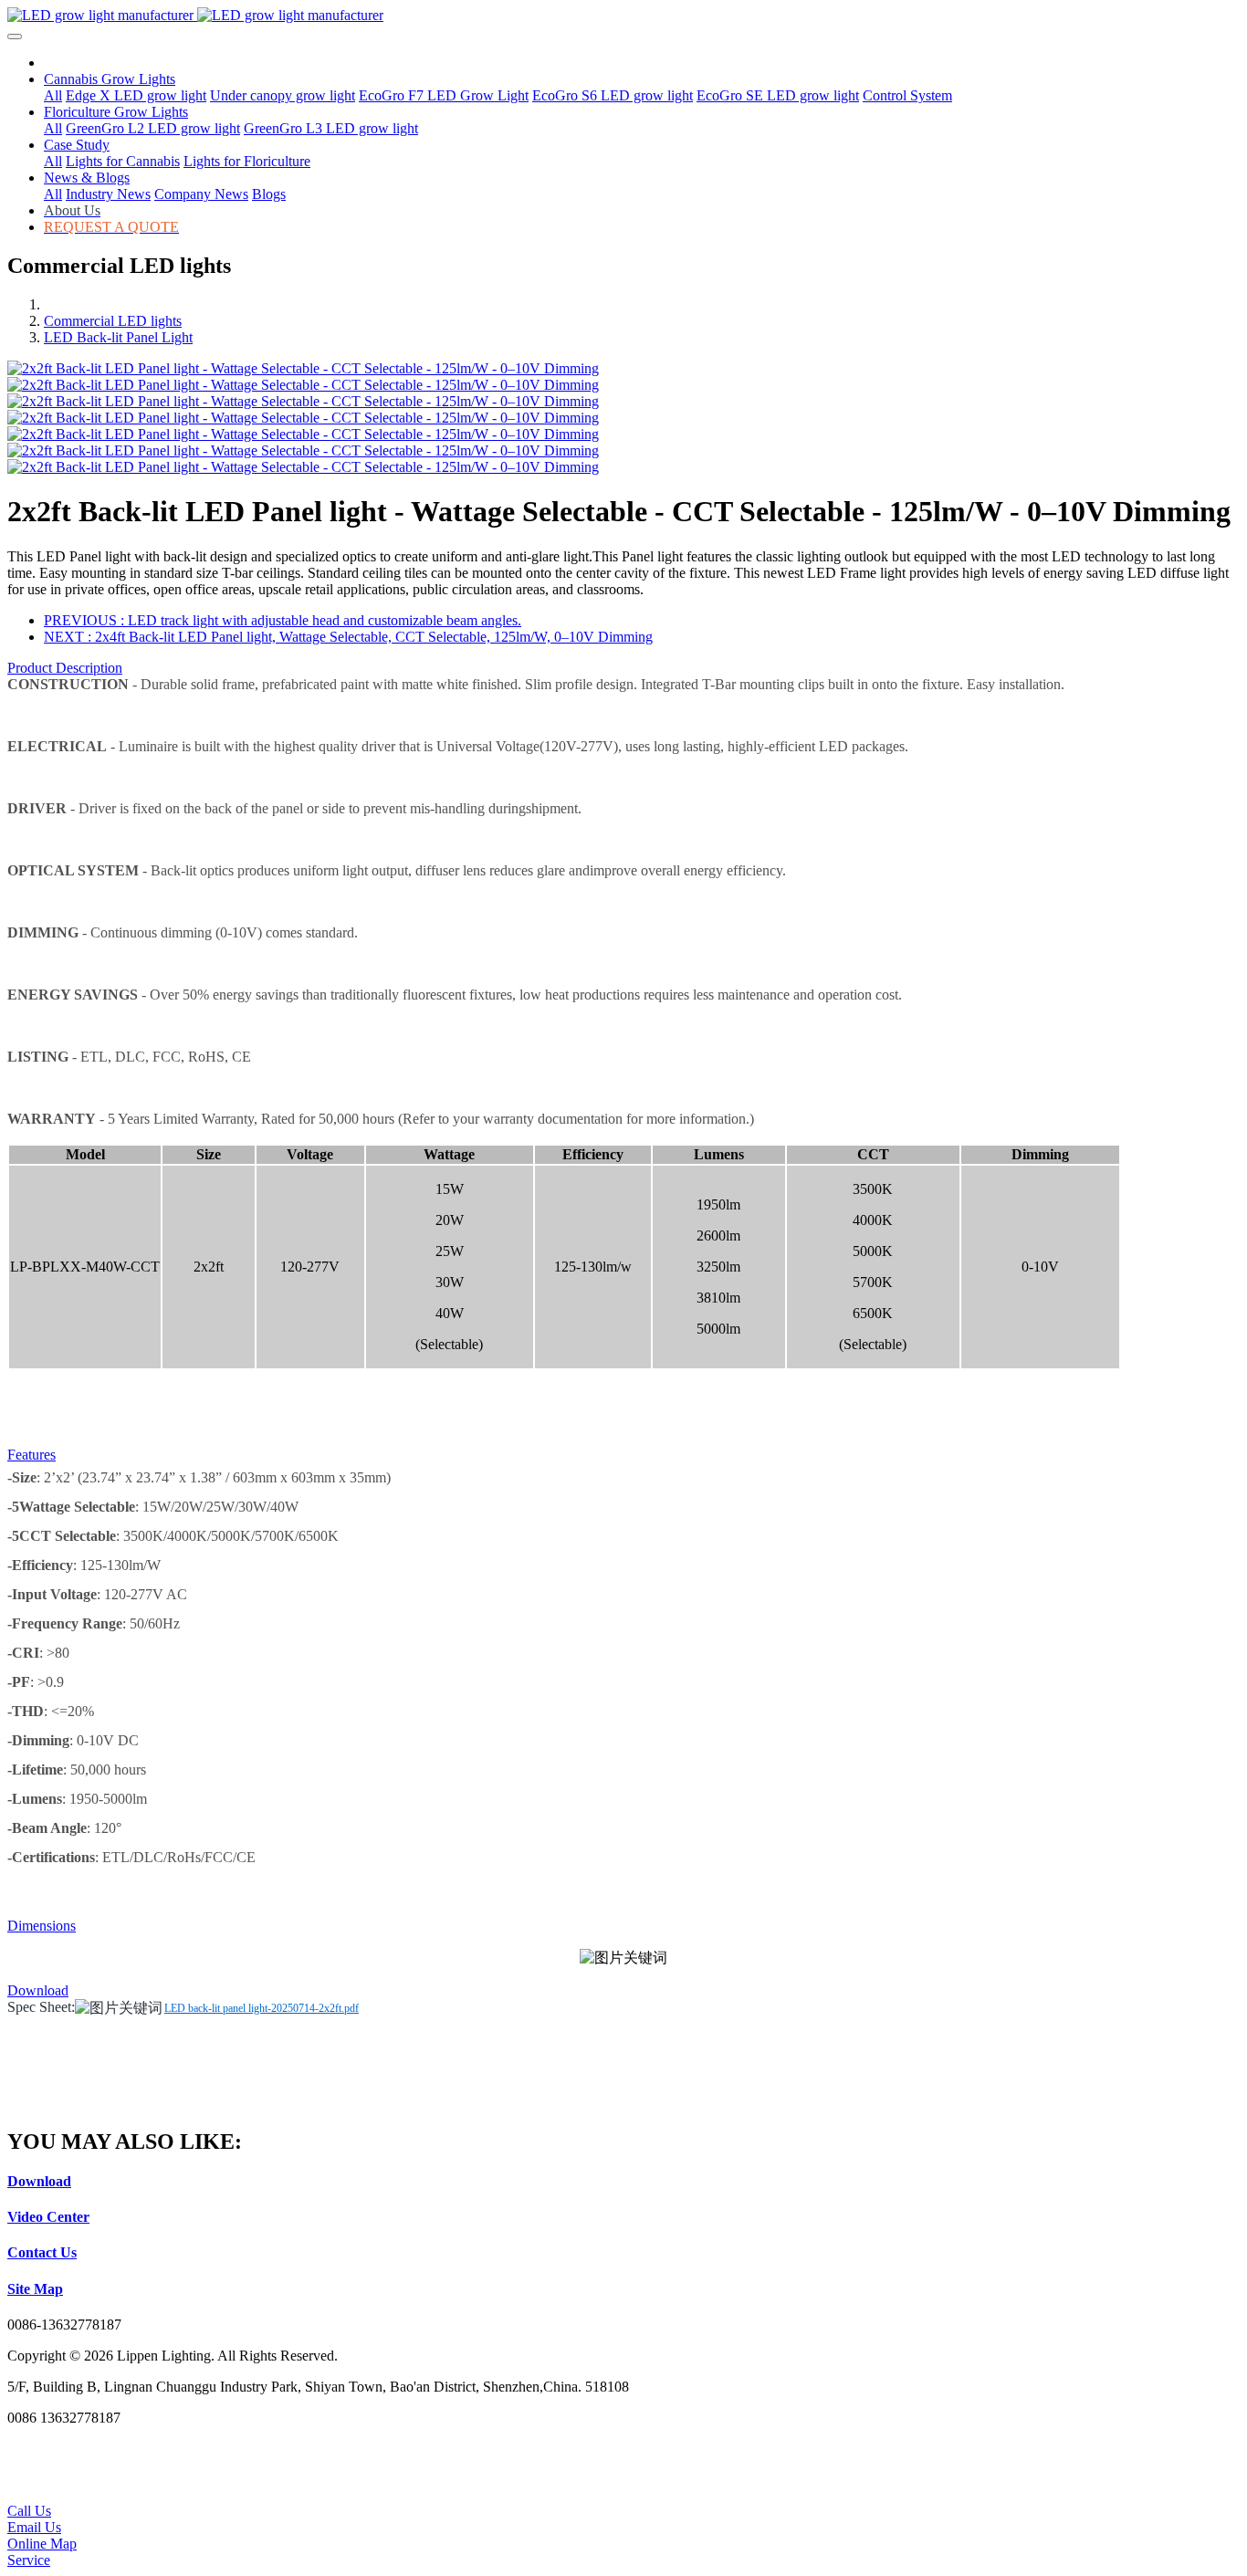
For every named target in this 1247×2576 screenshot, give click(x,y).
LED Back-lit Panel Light (118, 337)
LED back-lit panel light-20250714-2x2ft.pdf (262, 2008)
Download (38, 1990)
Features (31, 1455)
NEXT (348, 637)
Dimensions (42, 1926)
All (53, 95)
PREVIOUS (283, 620)
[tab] (623, 668)
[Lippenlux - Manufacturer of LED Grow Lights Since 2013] (623, 16)
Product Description (65, 668)
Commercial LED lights (113, 321)
